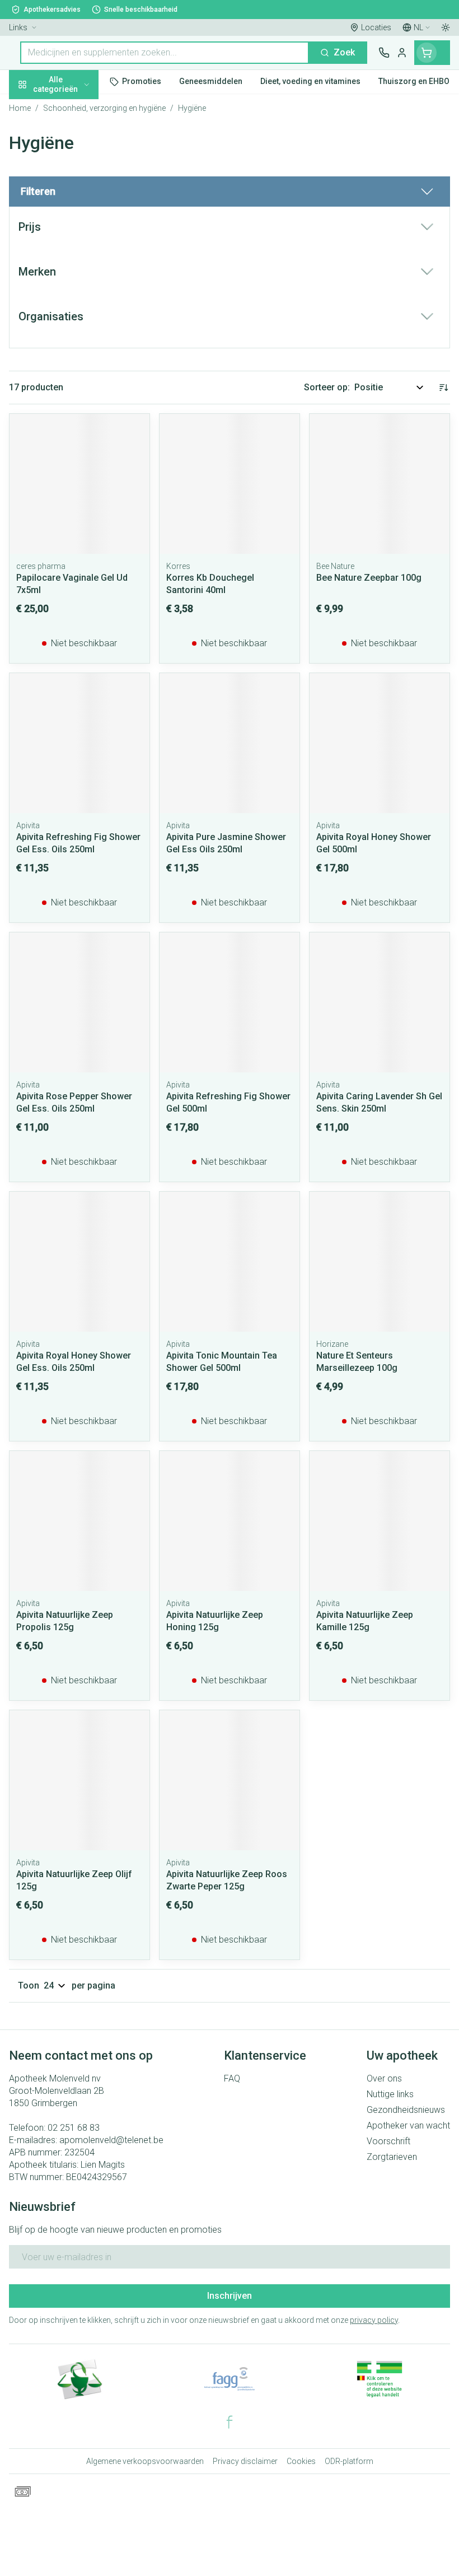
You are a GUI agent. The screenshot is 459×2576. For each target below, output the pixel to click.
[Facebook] (230, 2422)
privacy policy (374, 2320)
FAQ (232, 2078)
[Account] (402, 53)
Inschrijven (230, 2296)
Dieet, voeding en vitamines (72, 174)
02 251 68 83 (74, 2128)
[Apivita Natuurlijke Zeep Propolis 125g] (79, 1521)
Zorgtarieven (392, 2157)
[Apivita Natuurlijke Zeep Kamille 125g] (380, 1521)
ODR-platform (349, 2461)
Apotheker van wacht (408, 2125)
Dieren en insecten (72, 318)
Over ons (384, 2078)
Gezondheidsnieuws (406, 2110)
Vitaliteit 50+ (72, 240)
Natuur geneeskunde (72, 266)
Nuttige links (390, 2094)
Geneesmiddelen (72, 343)
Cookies (301, 2461)
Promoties (31, 108)
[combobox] (165, 53)
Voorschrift (388, 2141)
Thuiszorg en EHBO (72, 292)
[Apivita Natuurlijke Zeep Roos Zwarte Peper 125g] (230, 1780)
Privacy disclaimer (245, 2461)
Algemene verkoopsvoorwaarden (145, 2461)
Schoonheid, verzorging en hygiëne (72, 138)
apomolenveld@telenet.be (111, 2140)
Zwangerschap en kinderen (72, 210)
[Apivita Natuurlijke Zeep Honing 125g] (230, 1521)
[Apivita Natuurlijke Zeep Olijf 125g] (79, 1780)
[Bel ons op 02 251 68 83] (384, 53)
